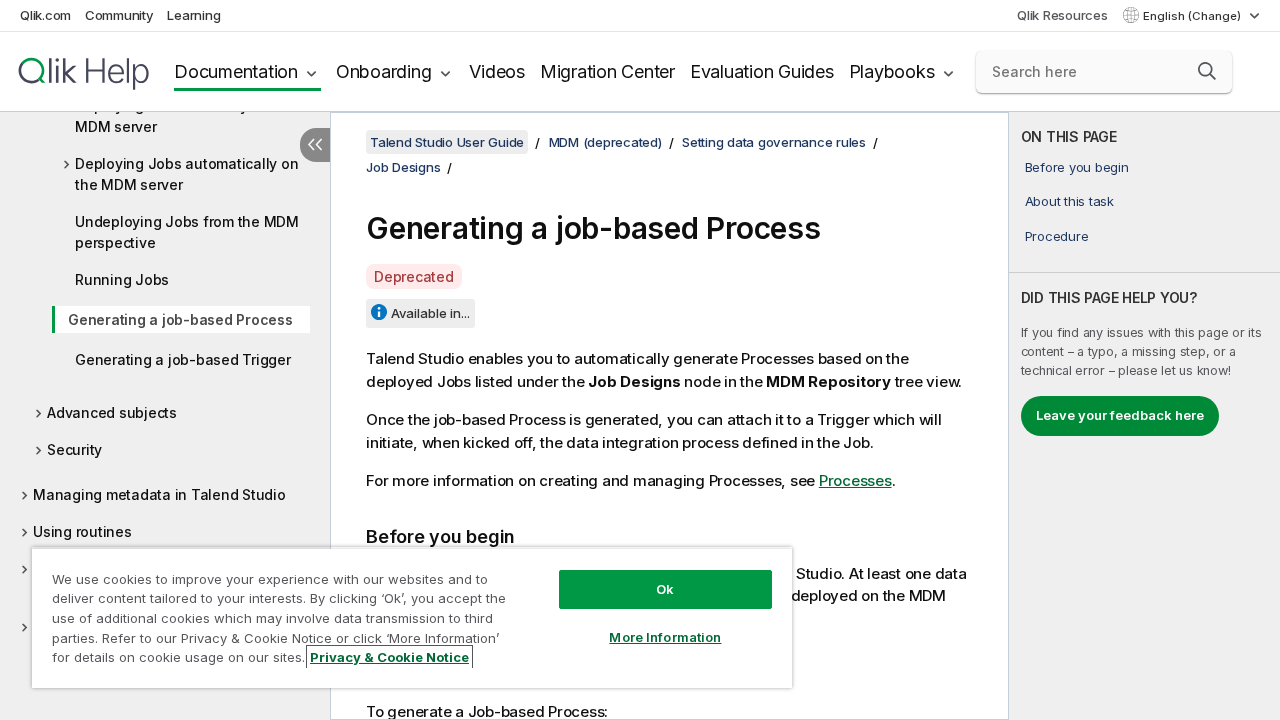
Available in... (430, 313)
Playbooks (892, 71)
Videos (497, 71)
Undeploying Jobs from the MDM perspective (187, 232)
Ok (665, 589)
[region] (412, 617)
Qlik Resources (1062, 15)
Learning (193, 15)
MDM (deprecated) (605, 142)
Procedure (1057, 236)
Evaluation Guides (762, 71)
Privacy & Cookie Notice (389, 657)
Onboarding (384, 71)
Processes (855, 480)
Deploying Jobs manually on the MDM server (185, 116)
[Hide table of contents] (315, 145)
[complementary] (1144, 416)
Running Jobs (122, 279)
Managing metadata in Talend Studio (159, 494)
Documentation (236, 71)
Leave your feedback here (1120, 415)
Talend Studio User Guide (447, 142)
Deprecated (414, 276)
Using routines (82, 531)
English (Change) (1193, 16)
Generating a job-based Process (180, 319)
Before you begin (1077, 167)
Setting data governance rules (774, 142)
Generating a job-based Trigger (183, 359)
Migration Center (607, 71)
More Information (665, 637)
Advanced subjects (112, 412)
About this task (1069, 201)
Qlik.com (45, 15)
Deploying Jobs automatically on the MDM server (186, 174)
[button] (1207, 71)
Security (74, 449)
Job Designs (403, 167)
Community (119, 15)
